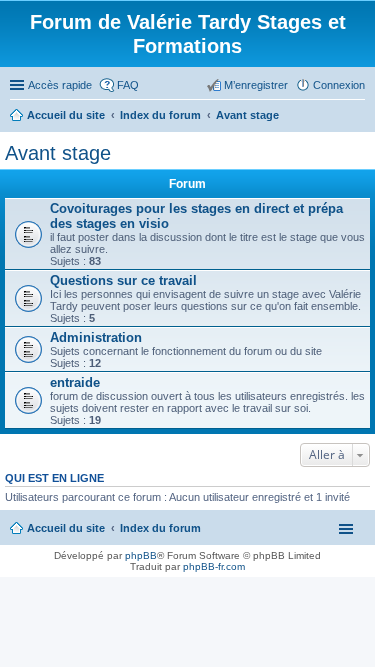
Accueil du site (66, 528)
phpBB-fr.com (214, 566)
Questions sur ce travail (123, 280)
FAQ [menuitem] (128, 85)
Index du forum (160, 528)
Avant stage (58, 153)
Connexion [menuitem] (339, 85)
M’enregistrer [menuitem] (256, 85)
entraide (75, 382)
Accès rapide (60, 85)
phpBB (141, 555)
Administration (96, 337)
